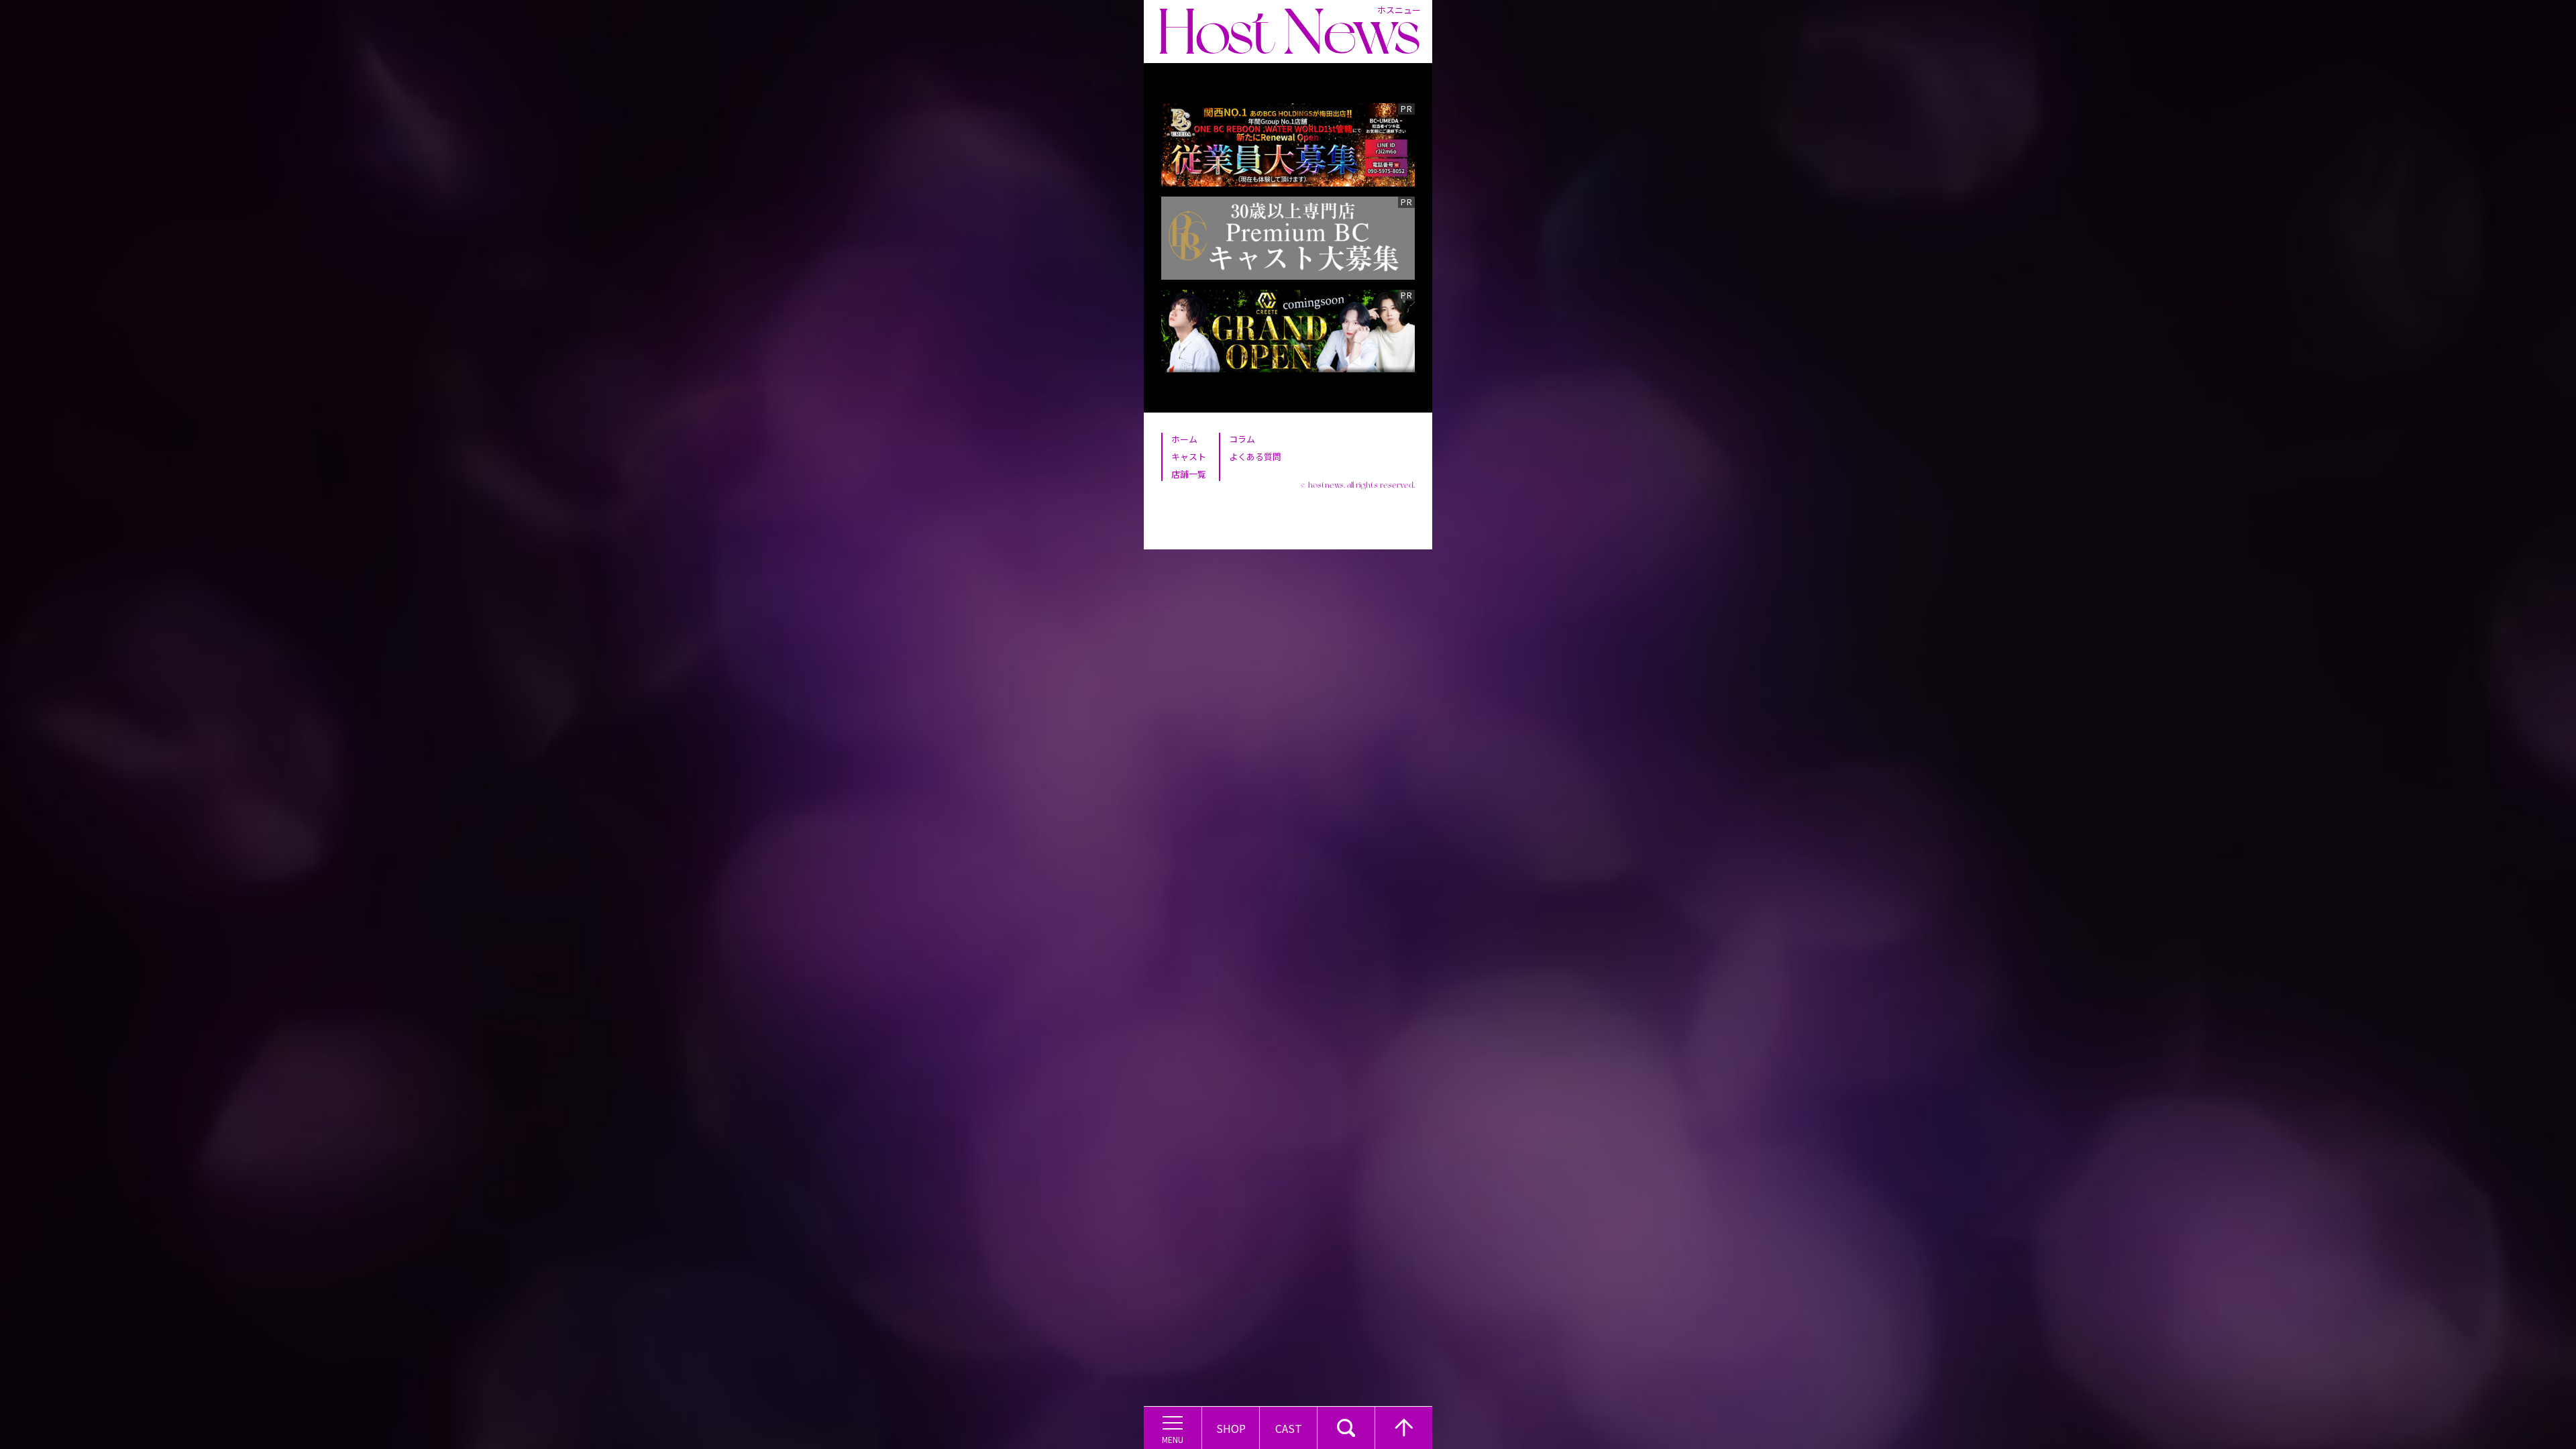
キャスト (1189, 457)
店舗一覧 (1189, 474)
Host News (1289, 32)
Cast (1289, 1428)
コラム (1242, 439)
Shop (1231, 1428)
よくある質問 (1255, 457)
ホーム (1184, 439)
